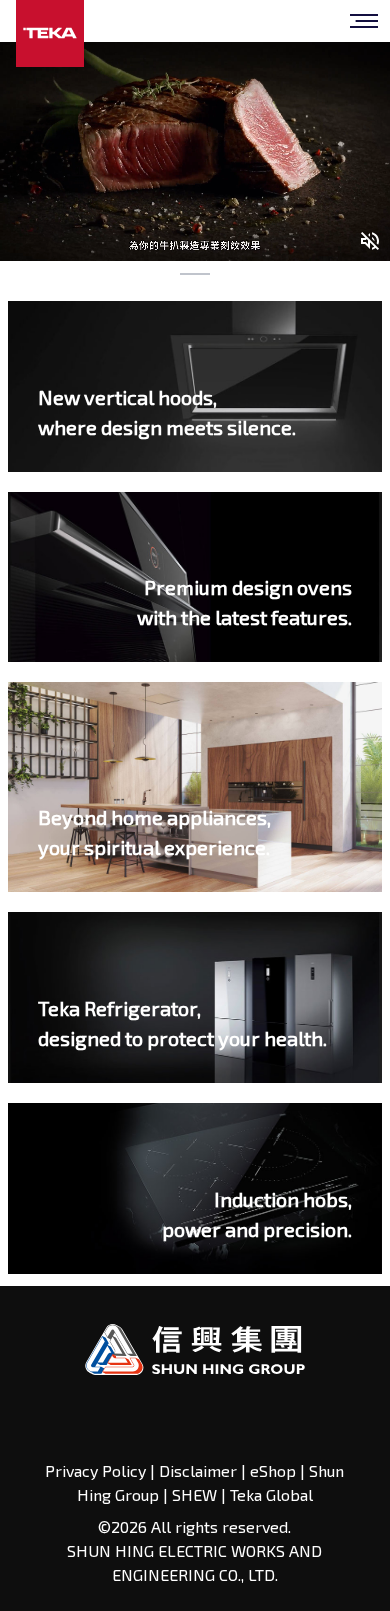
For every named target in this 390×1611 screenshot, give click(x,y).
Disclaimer (198, 1470)
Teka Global (271, 1494)
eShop (273, 1470)
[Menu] (364, 21)
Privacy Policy (97, 1470)
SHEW (196, 1494)
